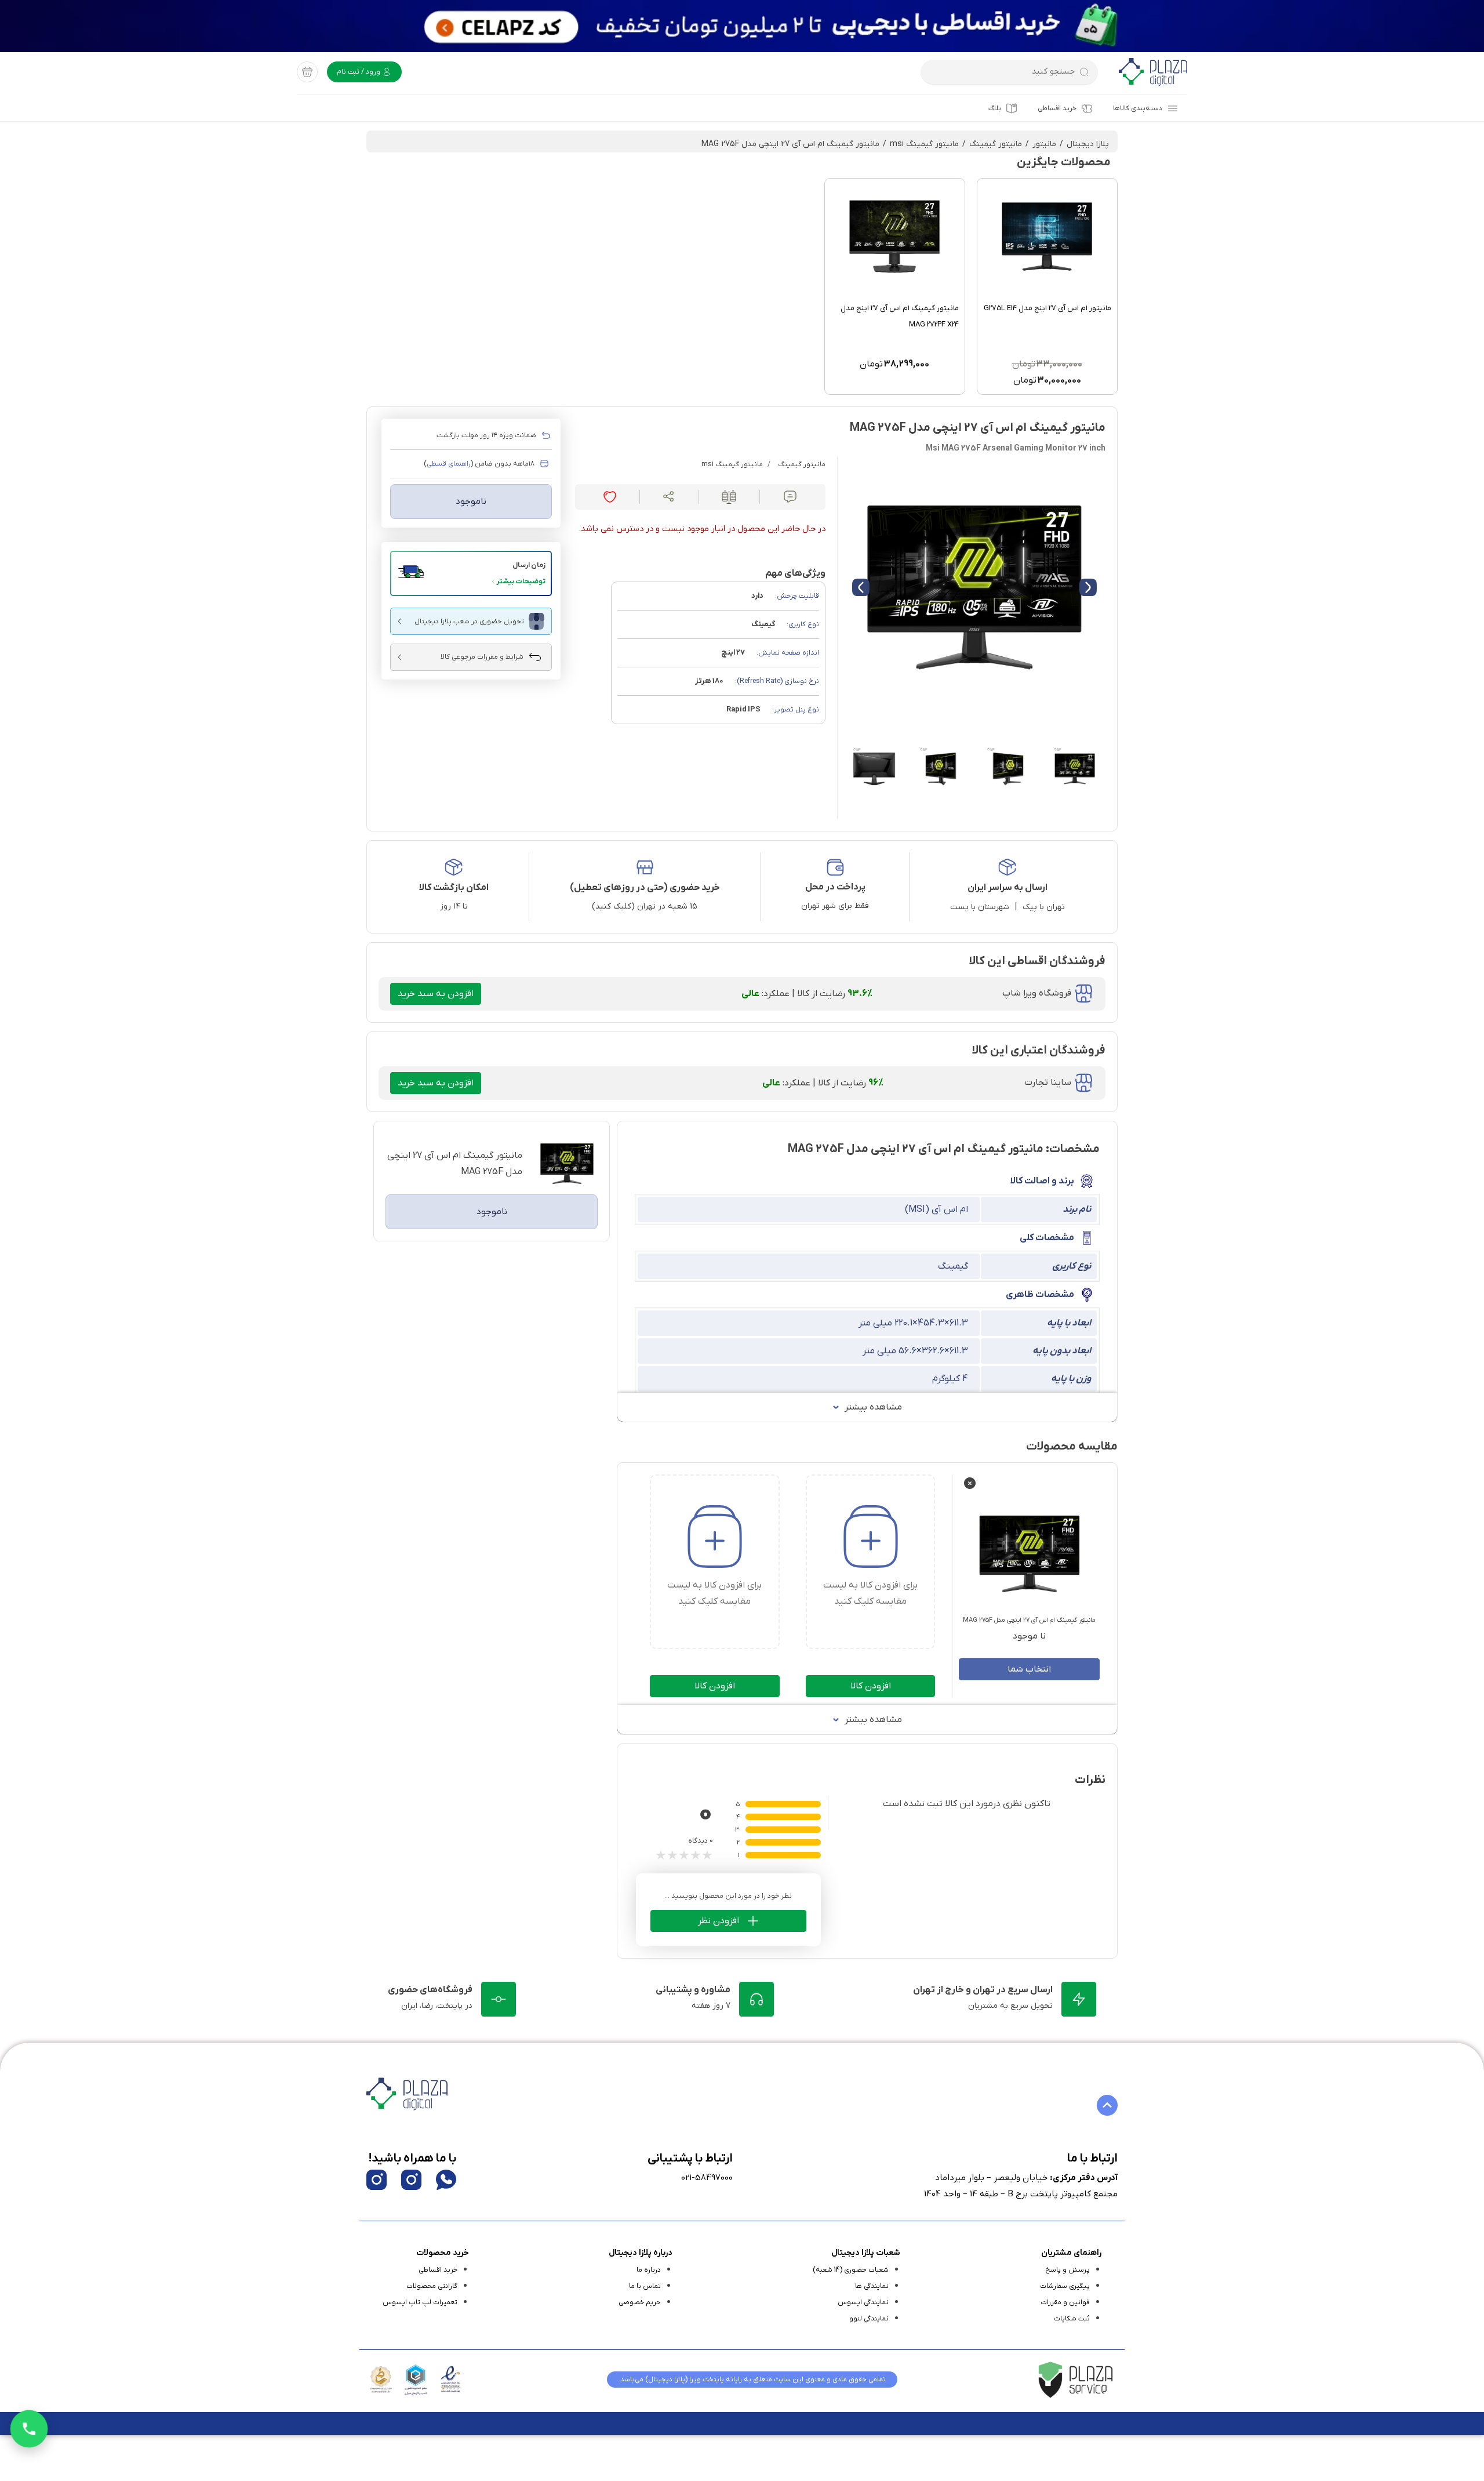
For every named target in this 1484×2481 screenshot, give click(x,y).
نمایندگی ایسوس (863, 2302)
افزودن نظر (719, 1921)
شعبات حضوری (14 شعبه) (851, 2270)
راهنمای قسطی (449, 464)
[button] (471, 573)
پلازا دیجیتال (1088, 144)
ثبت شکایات (1072, 2319)
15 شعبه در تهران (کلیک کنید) (645, 907)
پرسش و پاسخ (1067, 2270)
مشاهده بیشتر (873, 1407)
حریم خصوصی (640, 2302)
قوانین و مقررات (1065, 2302)
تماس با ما (645, 2286)
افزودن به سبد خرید (436, 994)
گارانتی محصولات (432, 2286)
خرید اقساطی (1057, 108)
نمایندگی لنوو (869, 2319)
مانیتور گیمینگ (996, 144)
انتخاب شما (1029, 1669)
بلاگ (995, 108)
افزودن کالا (871, 1686)
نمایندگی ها (872, 2286)
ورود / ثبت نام (359, 72)
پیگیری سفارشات (1065, 2286)
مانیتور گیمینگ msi (924, 144)
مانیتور (1044, 144)
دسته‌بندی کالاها (1138, 108)
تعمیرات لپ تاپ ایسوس (420, 2302)
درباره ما (649, 2270)
